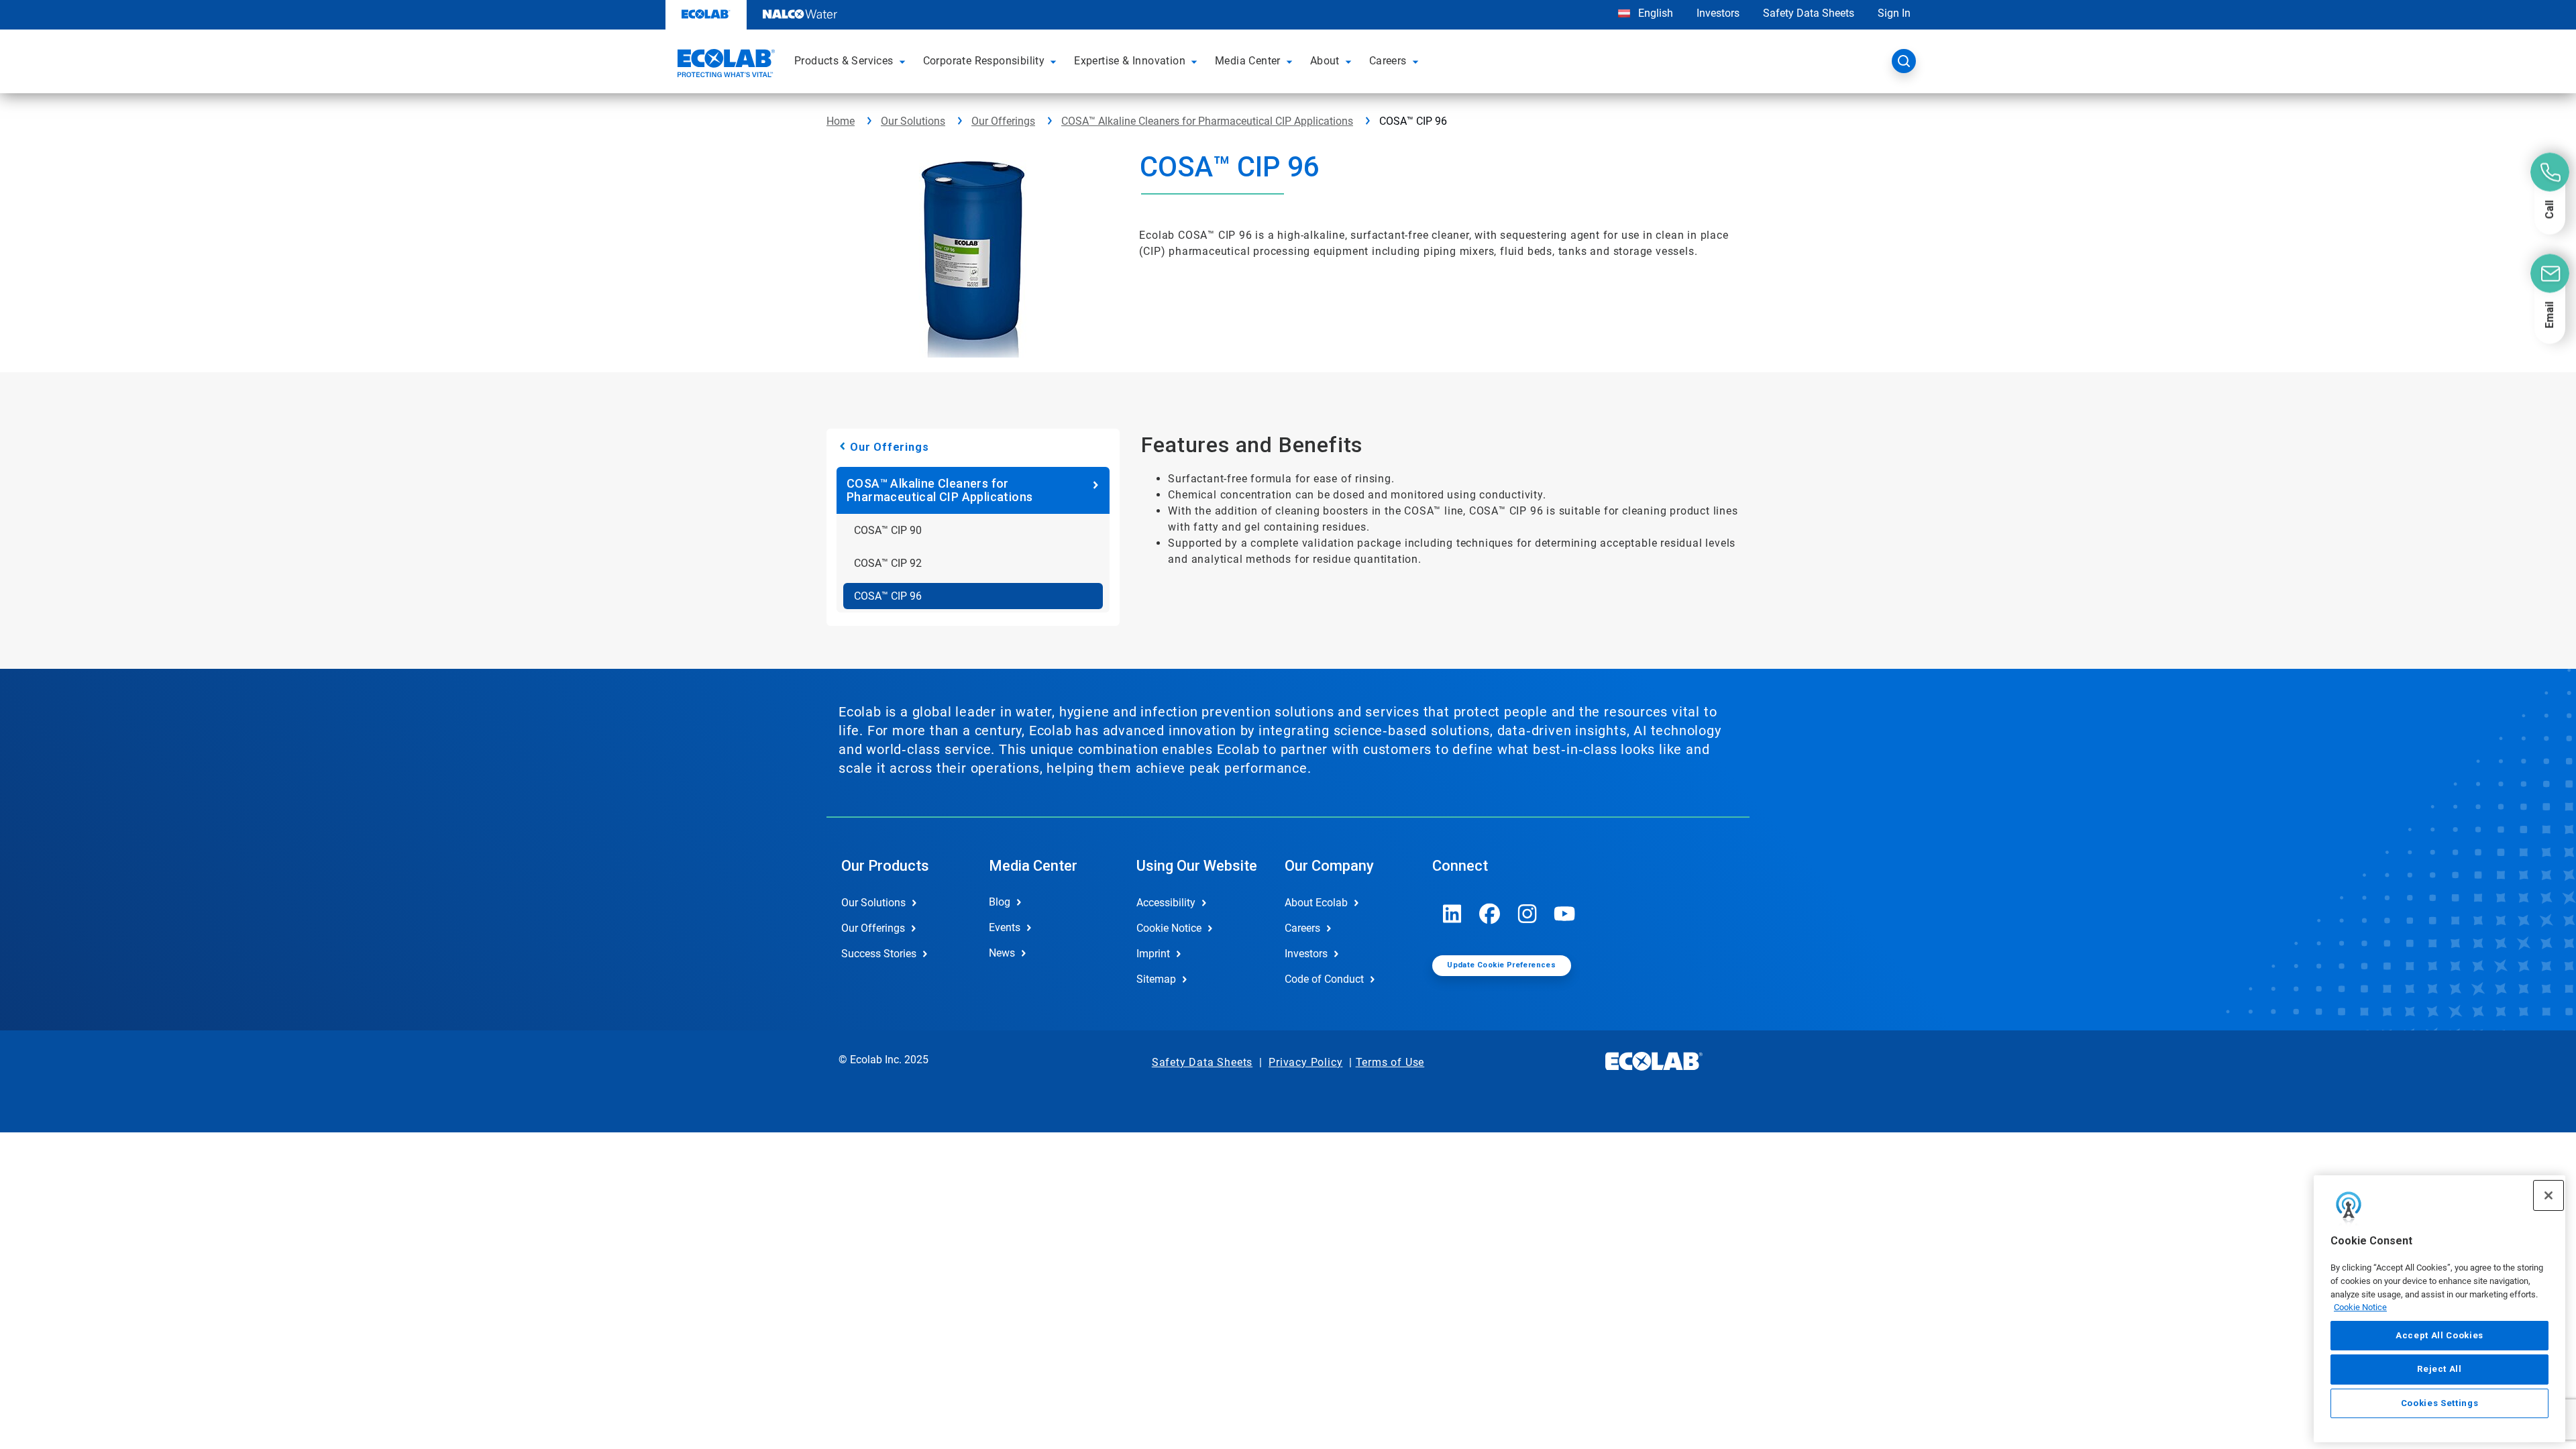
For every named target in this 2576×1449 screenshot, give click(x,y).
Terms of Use (1390, 1062)
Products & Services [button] (844, 61)
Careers (1302, 928)
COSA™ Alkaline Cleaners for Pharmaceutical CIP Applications (1207, 121)
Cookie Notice (2360, 1307)
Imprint (1153, 954)
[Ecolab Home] (724, 65)
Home (841, 121)
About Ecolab (1316, 903)
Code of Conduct (1324, 979)
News (1002, 953)
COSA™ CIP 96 (888, 596)
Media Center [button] (1248, 61)
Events (1005, 927)
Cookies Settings (2440, 1403)
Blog (1000, 902)
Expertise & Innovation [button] (1130, 61)
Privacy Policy (1305, 1062)
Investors (1718, 13)
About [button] (1325, 61)
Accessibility (1166, 903)
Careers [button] (1388, 61)
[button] (904, 61)
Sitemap (1156, 979)
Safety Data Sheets (1809, 13)
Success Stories (879, 954)
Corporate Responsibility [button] (984, 61)
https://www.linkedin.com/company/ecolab (1452, 914)
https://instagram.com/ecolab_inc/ (1527, 914)
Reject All (2439, 1369)
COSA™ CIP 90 (888, 530)
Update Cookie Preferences (1501, 965)
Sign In (1894, 13)
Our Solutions (913, 121)
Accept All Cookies (2439, 1335)
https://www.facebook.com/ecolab (1490, 914)
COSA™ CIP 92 (888, 563)
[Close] (2548, 1195)
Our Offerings (1003, 121)
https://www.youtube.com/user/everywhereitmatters (1565, 914)
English (1654, 13)
